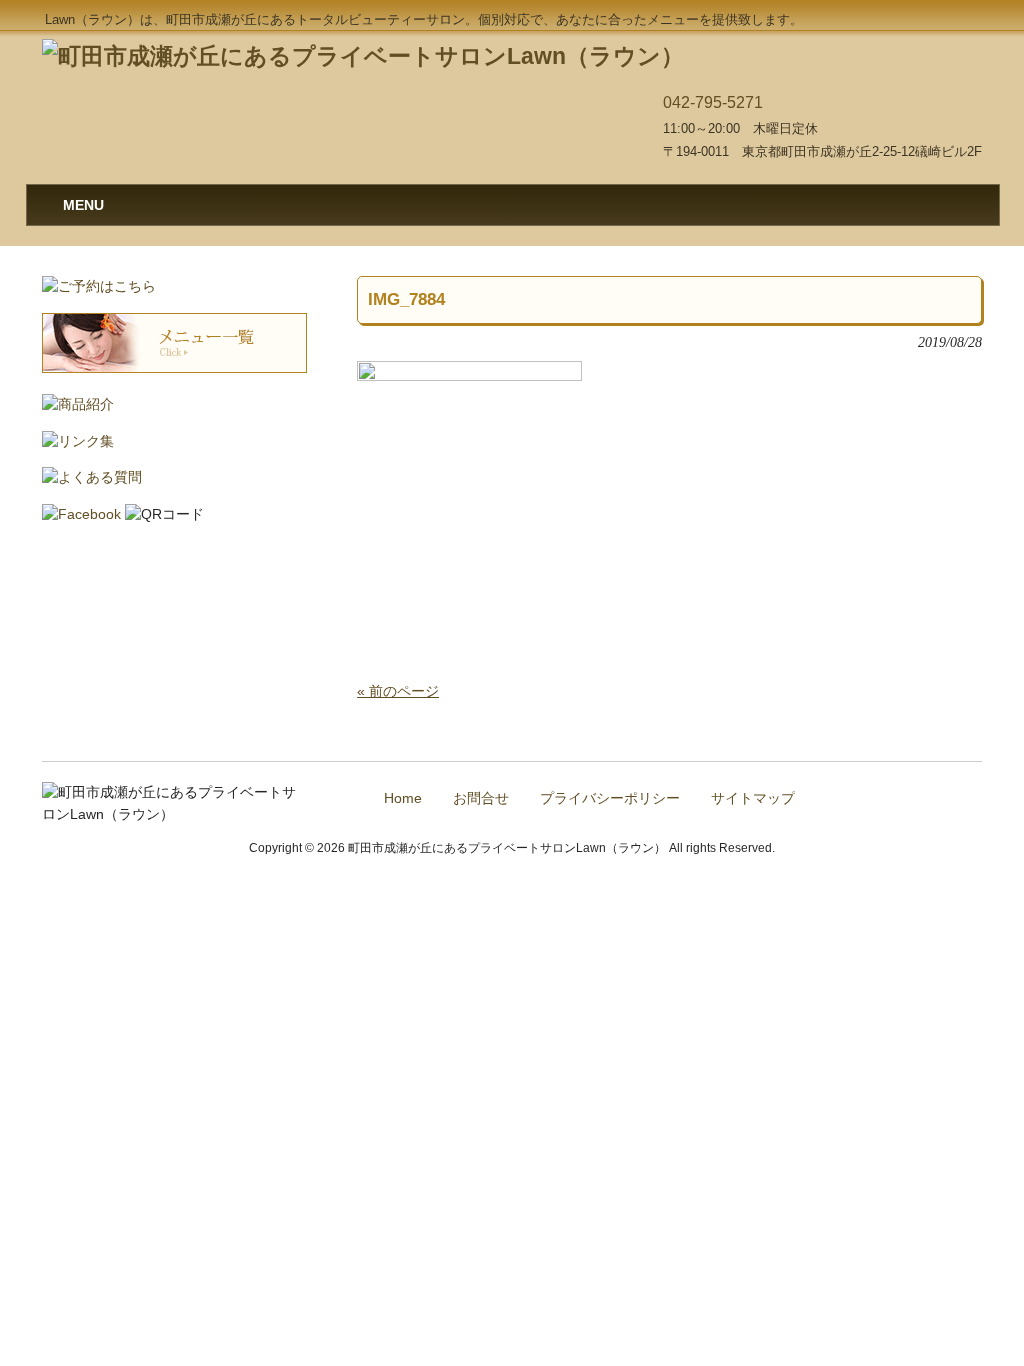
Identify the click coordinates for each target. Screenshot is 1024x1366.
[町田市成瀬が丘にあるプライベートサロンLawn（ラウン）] (363, 56)
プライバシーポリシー (610, 798)
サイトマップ (753, 798)
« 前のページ (398, 691)
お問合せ (481, 798)
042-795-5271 (713, 102)
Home (403, 798)
